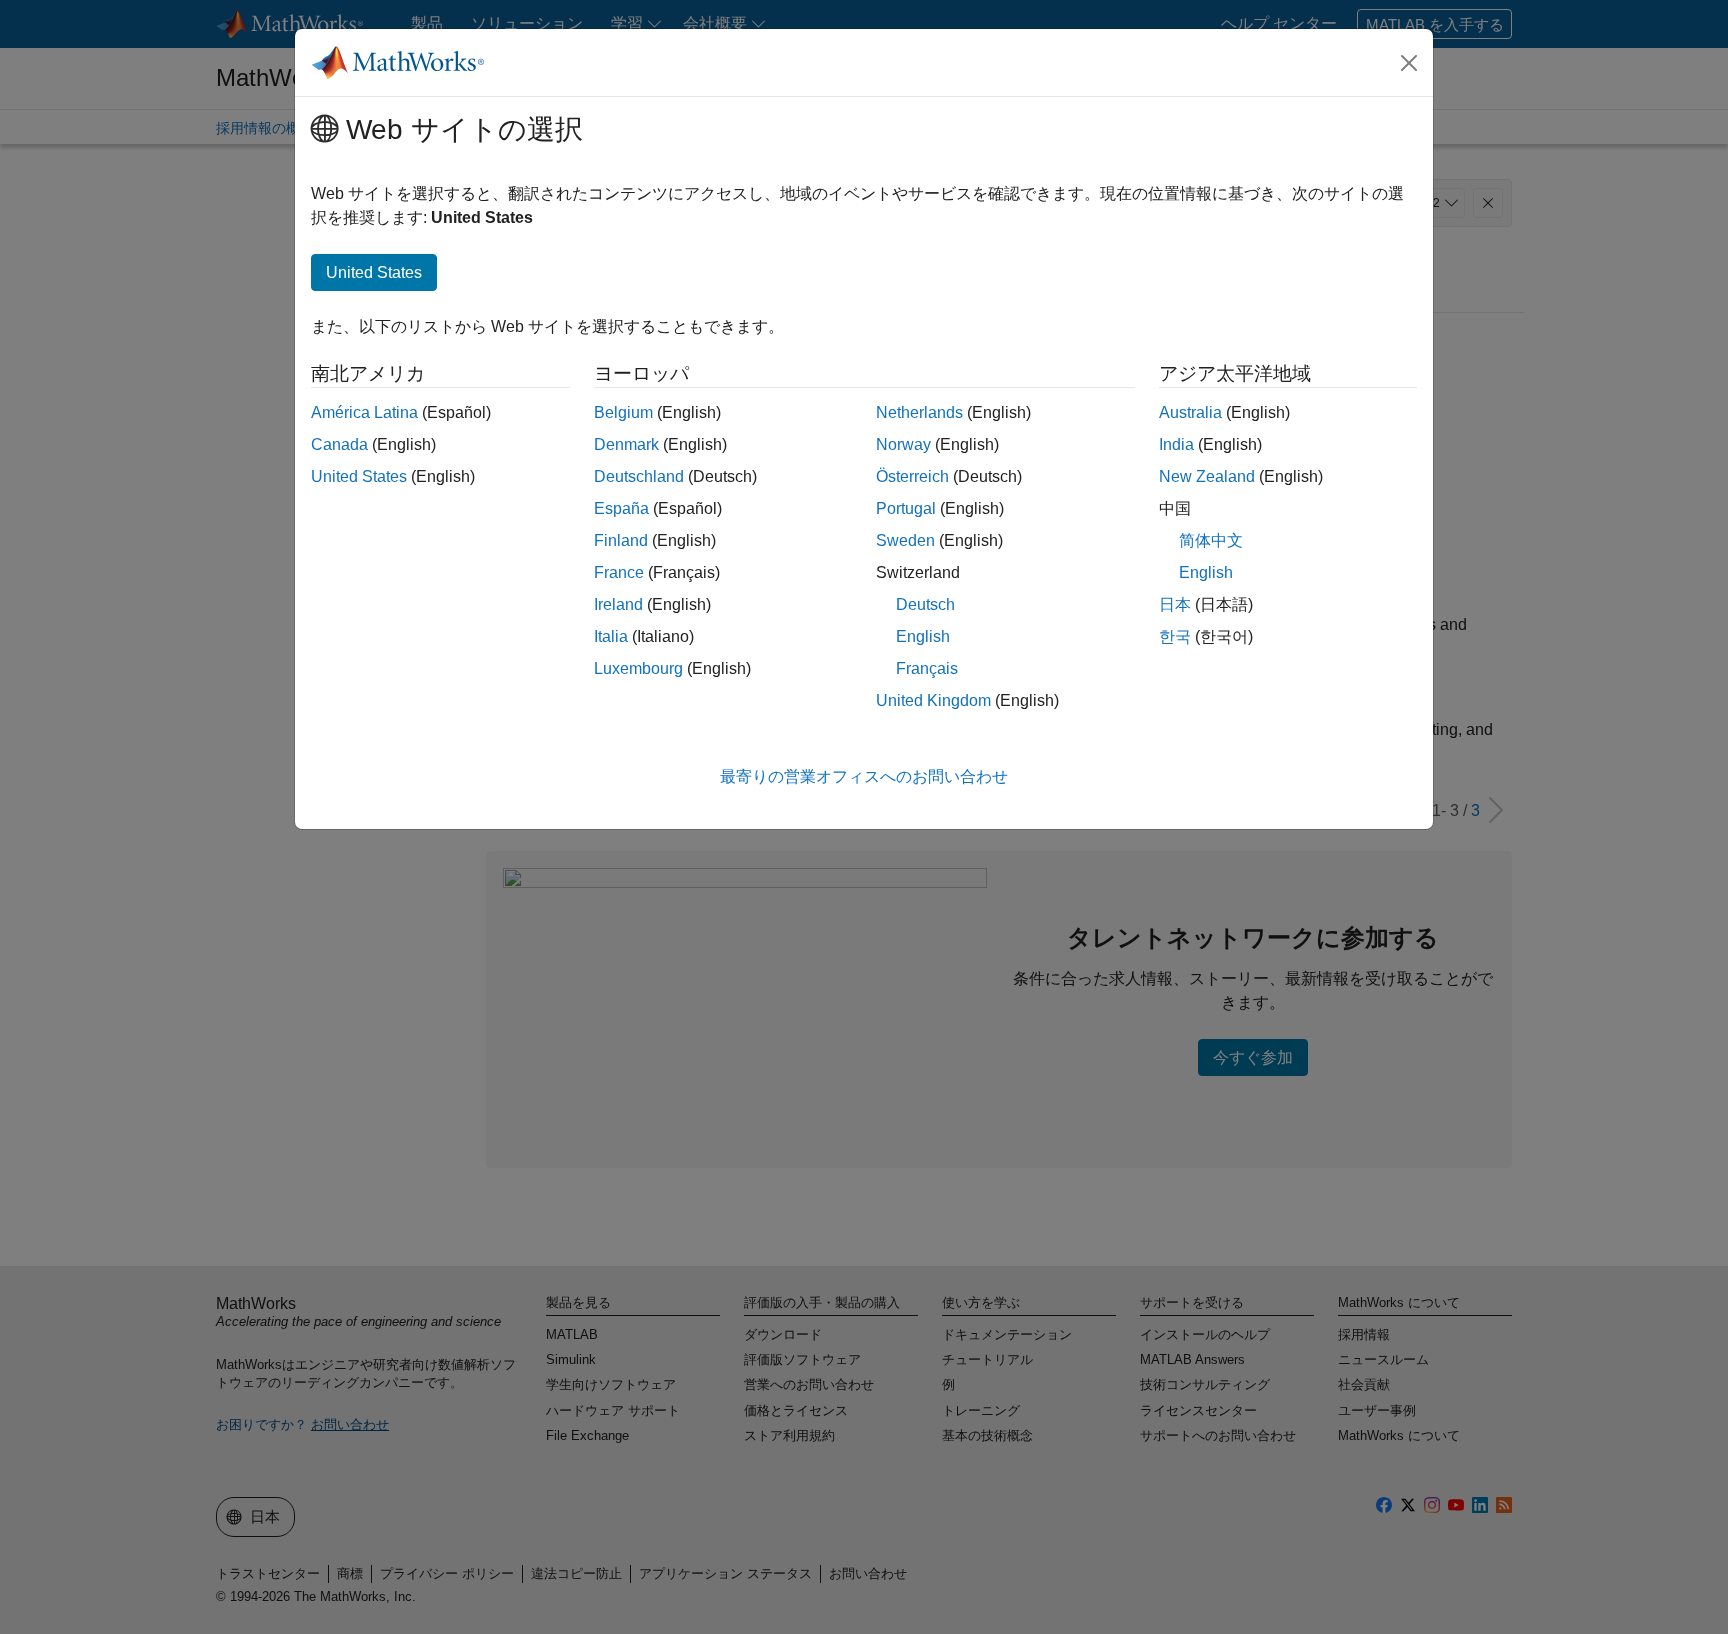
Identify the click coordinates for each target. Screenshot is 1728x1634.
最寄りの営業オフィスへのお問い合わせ (864, 776)
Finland (621, 540)
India (1176, 444)
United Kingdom (933, 700)
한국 (1175, 636)
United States (359, 476)
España (621, 508)
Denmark (626, 444)
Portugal (906, 508)
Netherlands (919, 412)
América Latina (364, 412)
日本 (1175, 604)
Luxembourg (638, 668)
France (619, 572)
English (923, 636)
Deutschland (639, 476)
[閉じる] (1409, 63)
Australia (1190, 412)
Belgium (623, 412)
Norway (903, 444)
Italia (611, 636)
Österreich (912, 476)
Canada (339, 444)
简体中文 (1211, 540)
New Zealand (1207, 476)
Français (927, 668)
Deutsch (925, 604)
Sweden (905, 540)
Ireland (618, 604)
